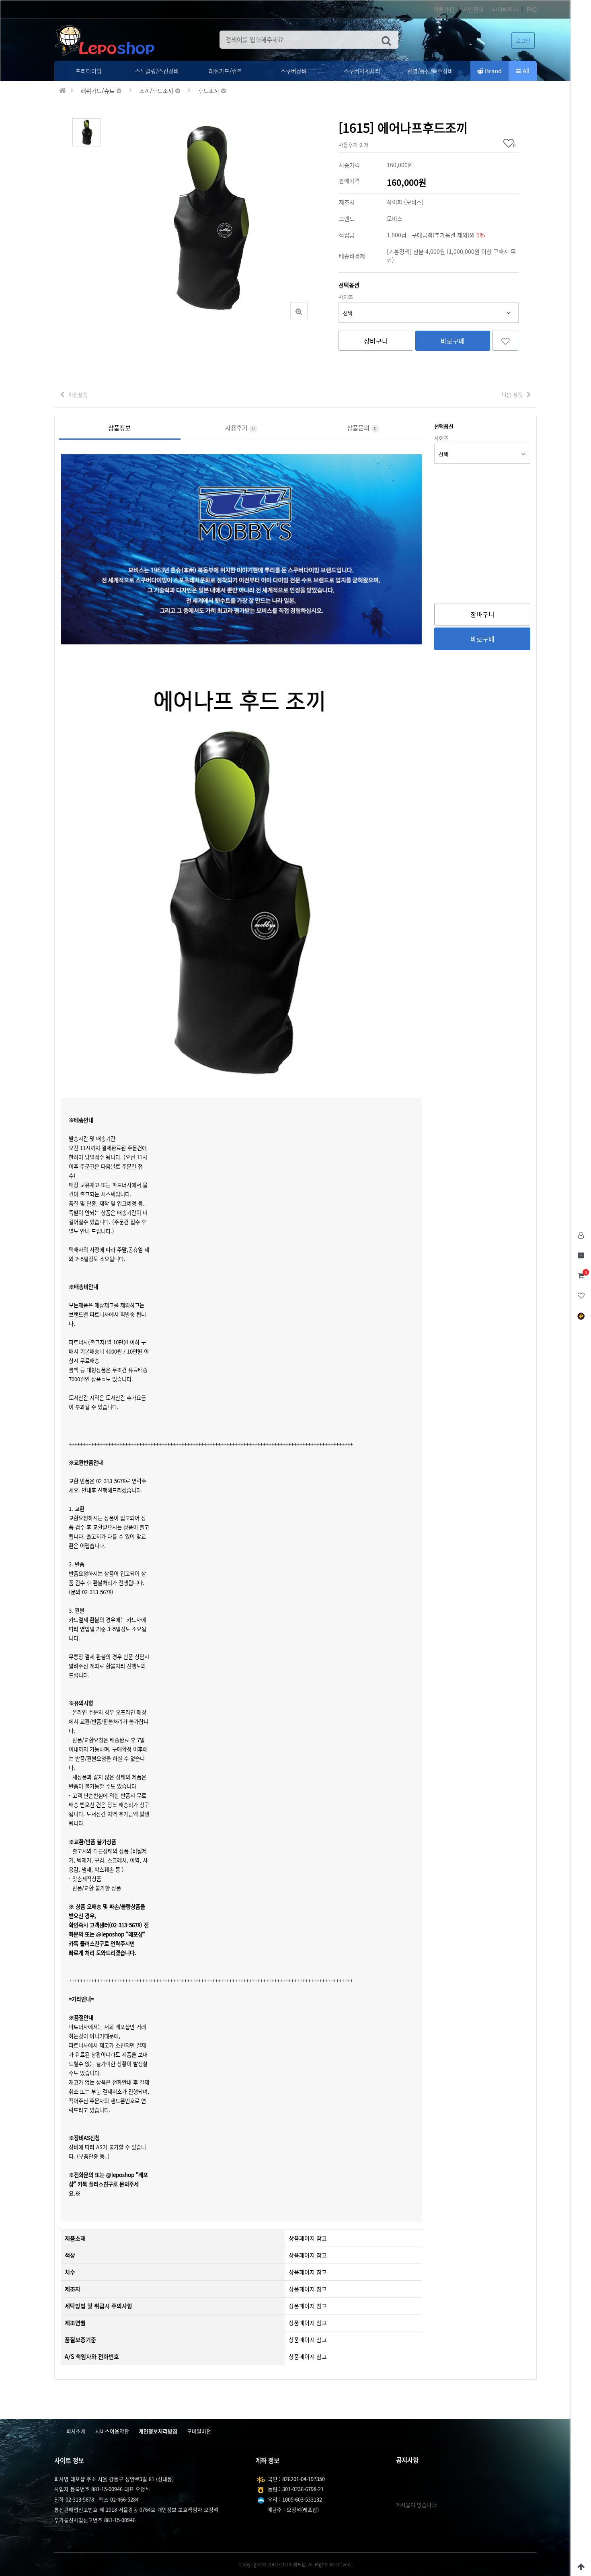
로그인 (523, 40)
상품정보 (119, 428)
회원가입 (444, 9)
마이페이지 (505, 9)
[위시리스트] (505, 341)
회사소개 (76, 2431)
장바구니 (376, 341)
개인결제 (473, 9)
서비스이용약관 (112, 2431)
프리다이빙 (89, 71)
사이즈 (346, 297)
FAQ (532, 9)
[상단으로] (581, 2566)
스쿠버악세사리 (362, 71)
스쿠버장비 (294, 71)
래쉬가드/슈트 (225, 71)
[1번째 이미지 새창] (86, 131)
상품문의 (362, 428)
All (525, 71)
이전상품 (78, 394)
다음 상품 (512, 394)
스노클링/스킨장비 (157, 71)
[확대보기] (299, 311)
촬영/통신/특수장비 (430, 71)
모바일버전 (199, 2431)
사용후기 (240, 428)
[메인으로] (63, 91)
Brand (492, 71)
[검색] (386, 40)
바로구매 (453, 341)
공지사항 (407, 2460)
